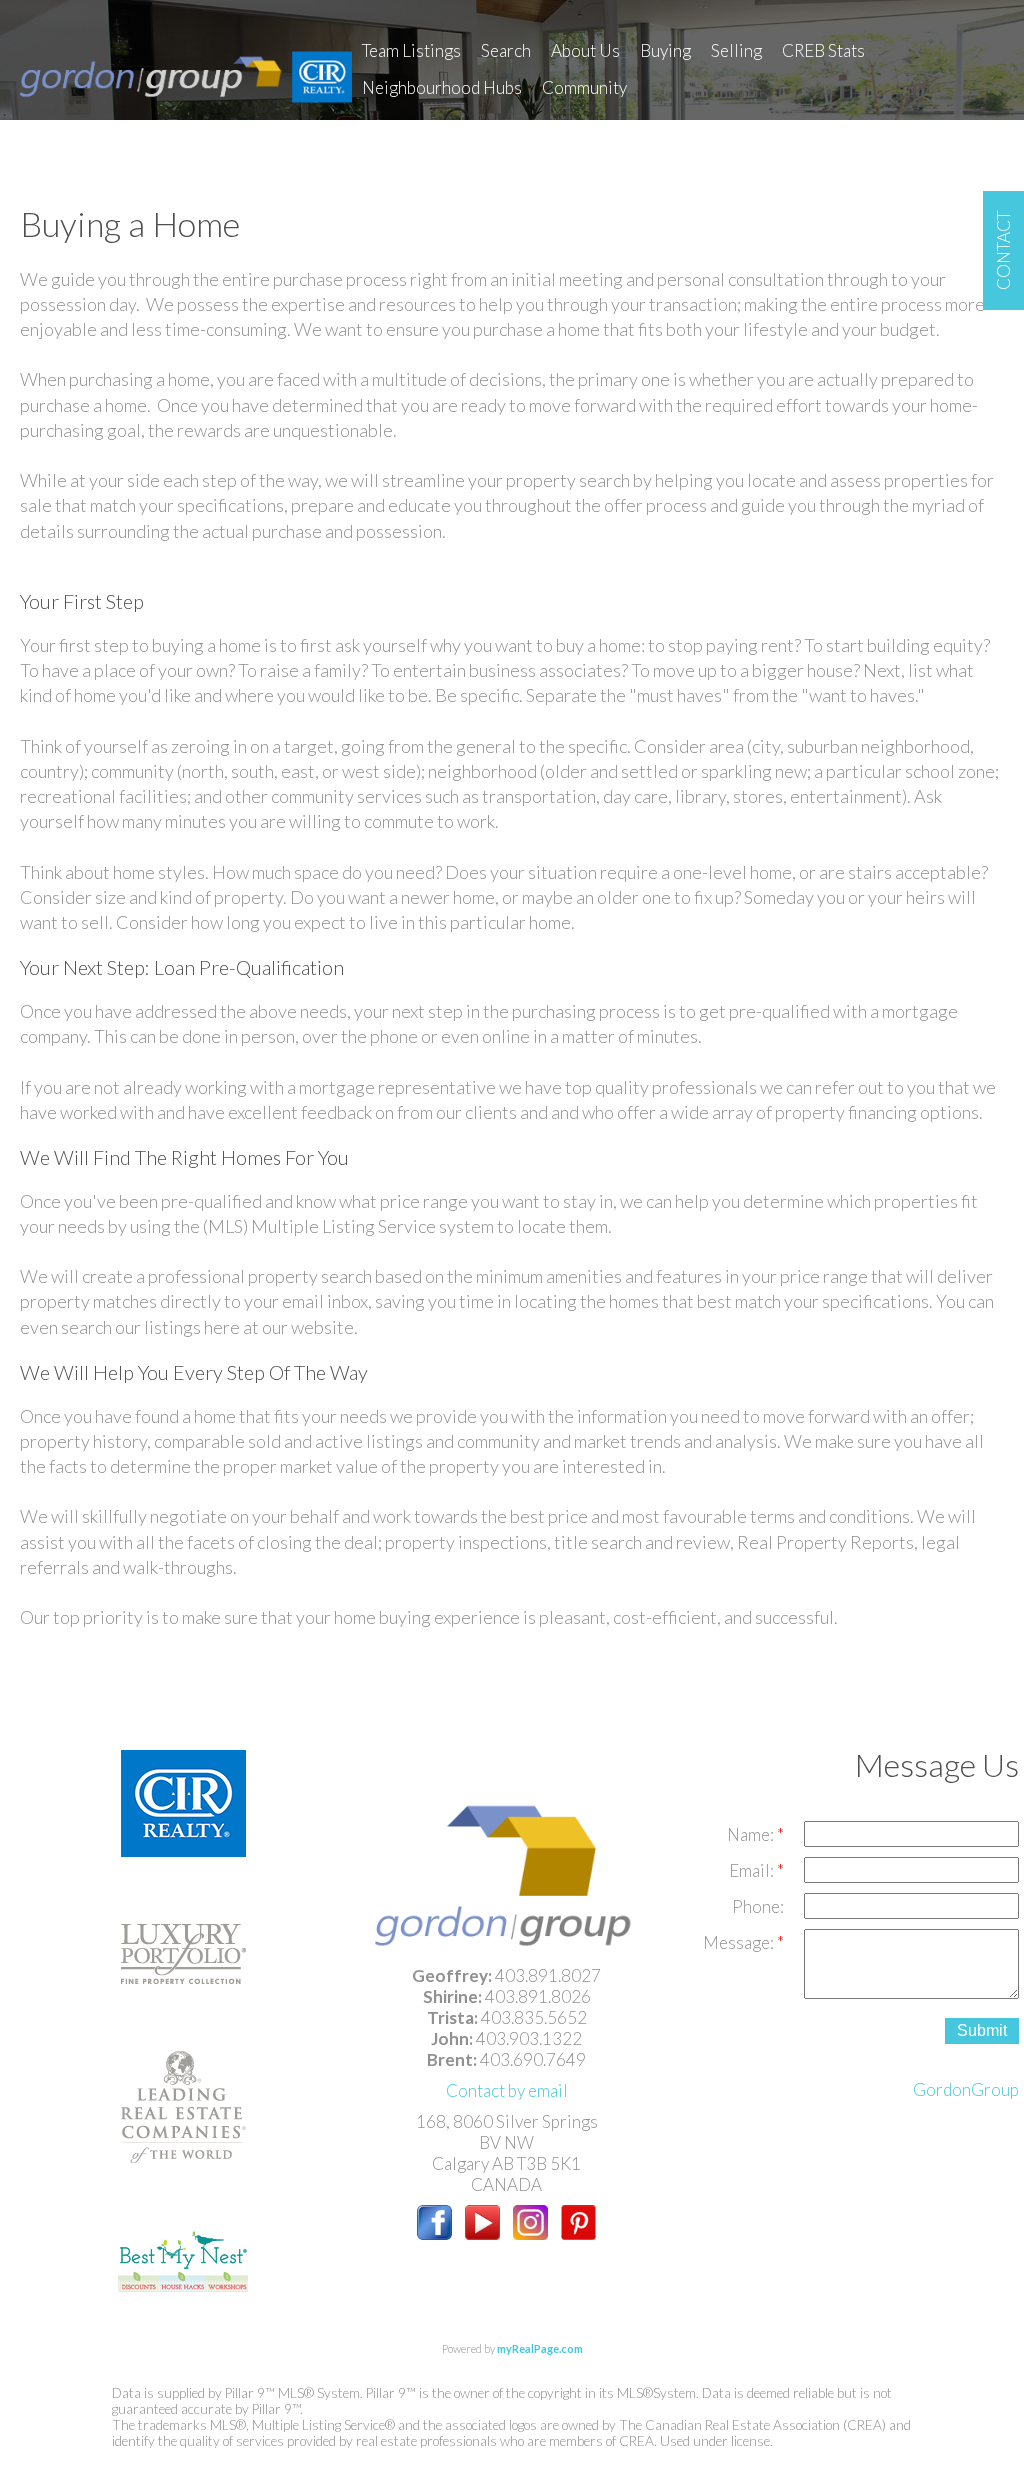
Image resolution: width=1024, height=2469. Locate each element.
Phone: (758, 1906)
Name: (752, 1834)
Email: (753, 1870)
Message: (740, 1942)
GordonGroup (966, 2089)
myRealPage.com (540, 2348)
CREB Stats (823, 50)
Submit (982, 2030)
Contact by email (507, 2090)
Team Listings (411, 50)
